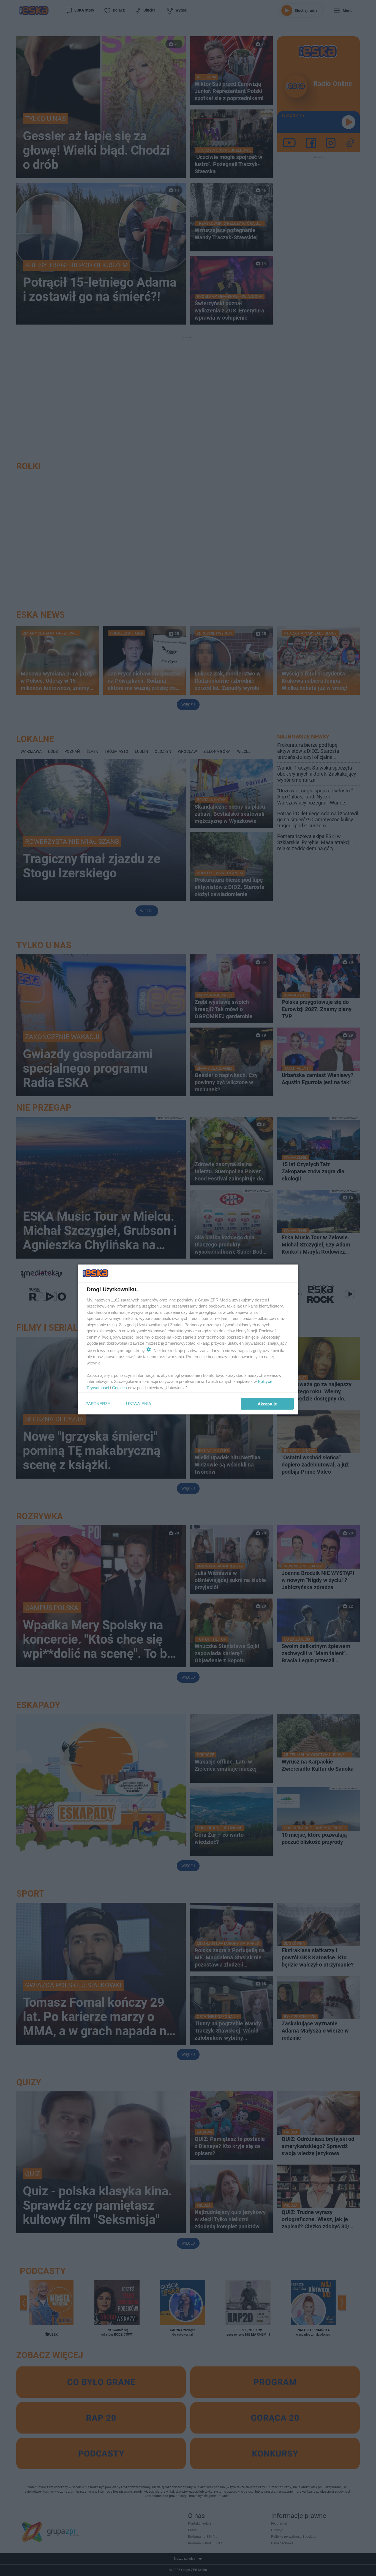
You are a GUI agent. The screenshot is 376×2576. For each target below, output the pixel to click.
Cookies (119, 1387)
